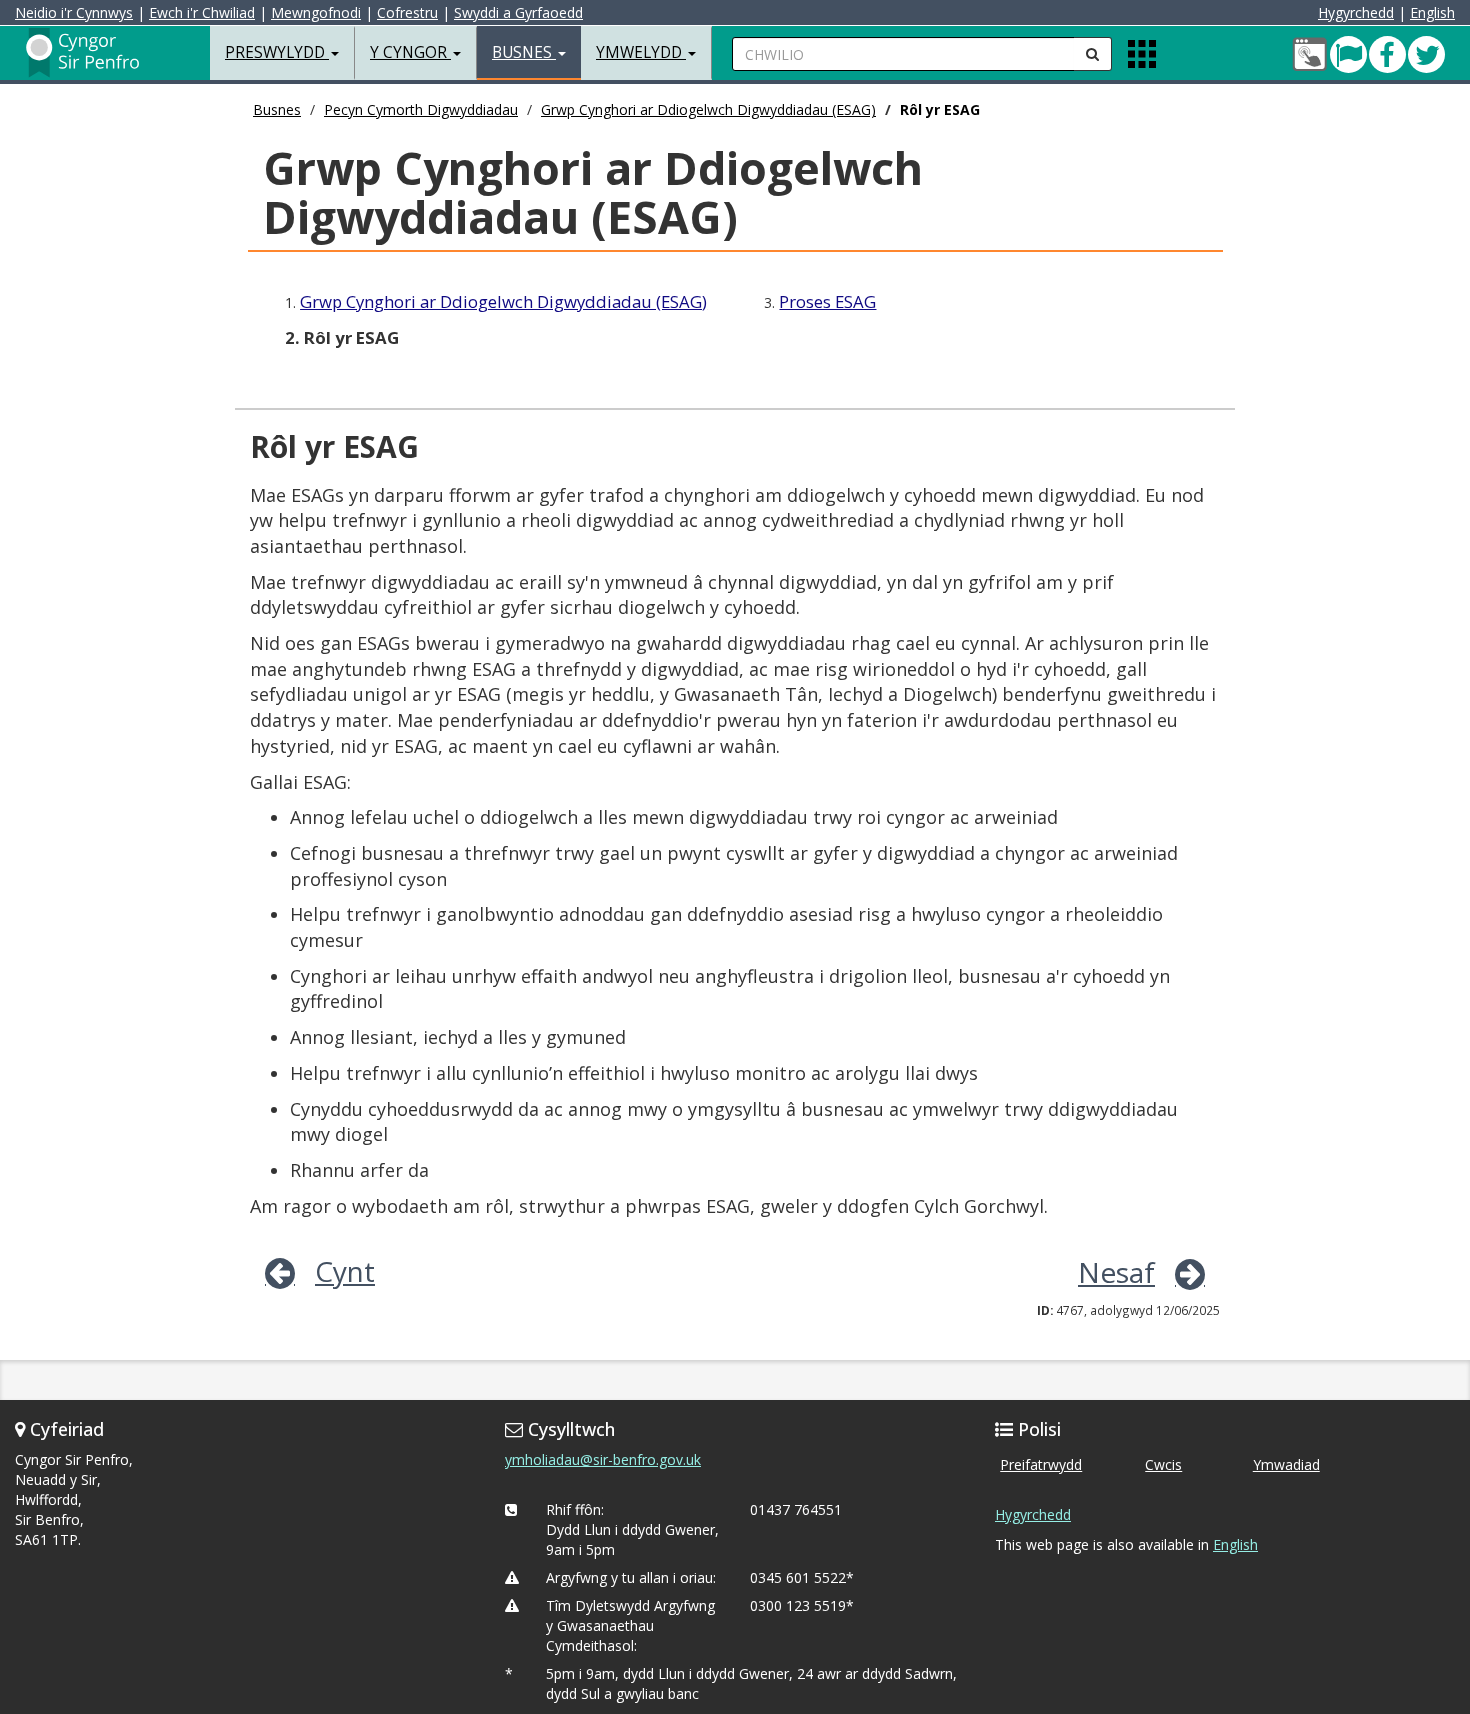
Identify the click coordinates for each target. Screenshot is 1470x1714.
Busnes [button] (524, 52)
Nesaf (1116, 1272)
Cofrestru (407, 12)
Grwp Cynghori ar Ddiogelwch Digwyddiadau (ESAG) (708, 109)
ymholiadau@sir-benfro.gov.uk (603, 1459)
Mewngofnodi (316, 12)
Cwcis (1163, 1464)
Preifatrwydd (1041, 1464)
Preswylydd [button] (277, 52)
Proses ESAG (827, 301)
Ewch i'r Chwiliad (202, 12)
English (1432, 12)
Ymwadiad (1286, 1464)
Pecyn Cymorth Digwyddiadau (421, 109)
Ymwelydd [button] (641, 52)
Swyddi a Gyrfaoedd (518, 12)
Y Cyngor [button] (410, 52)
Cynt (345, 1271)
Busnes (277, 109)
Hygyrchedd (1356, 12)
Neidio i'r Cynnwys (74, 12)
